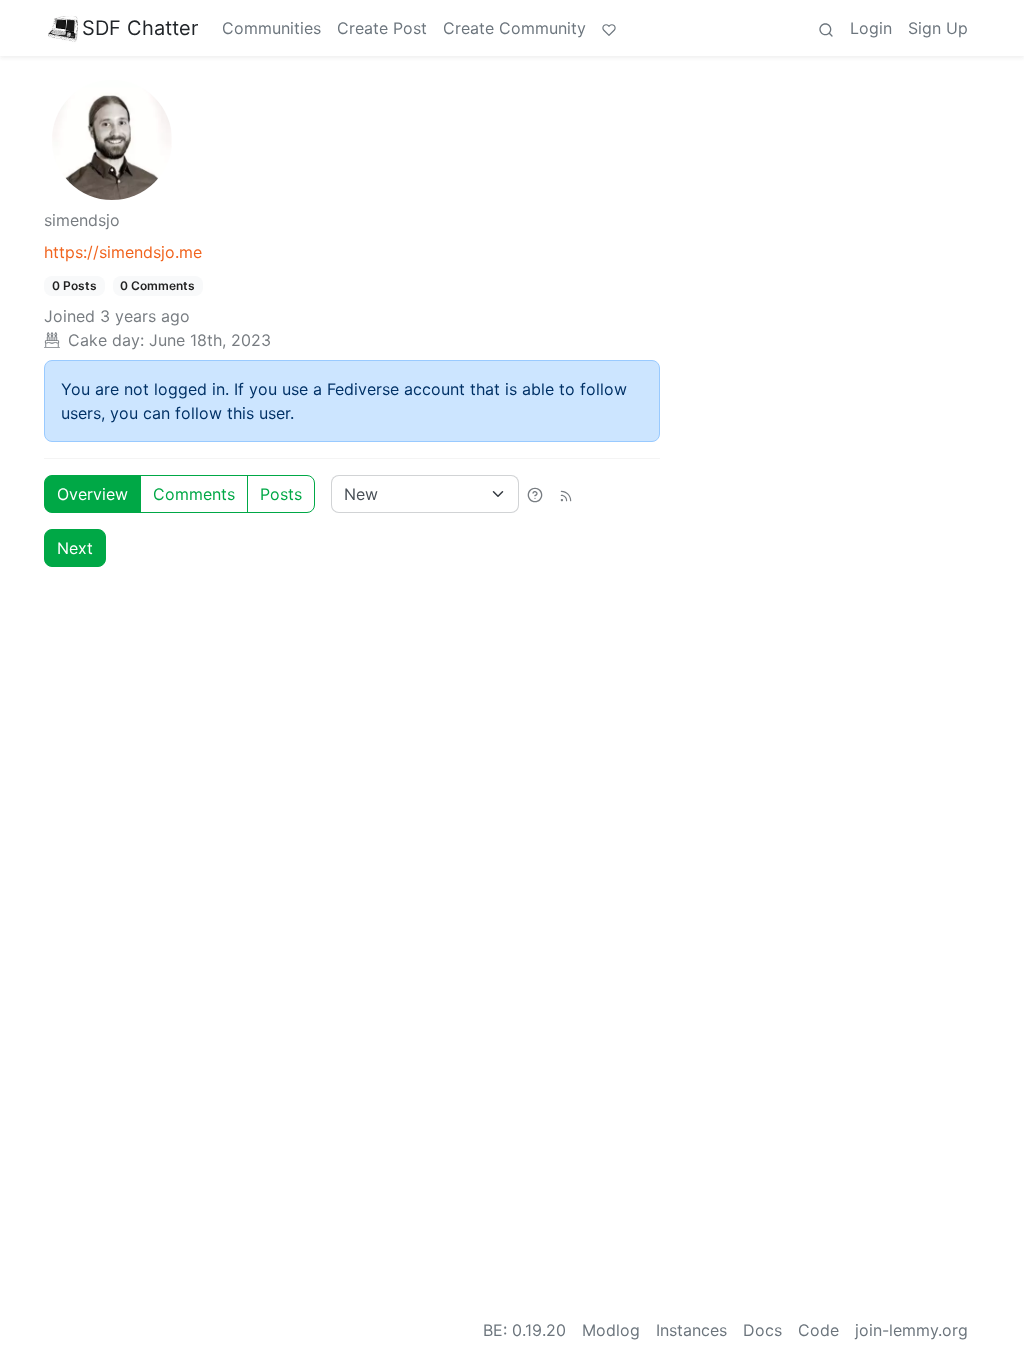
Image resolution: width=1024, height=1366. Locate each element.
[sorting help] (535, 494)
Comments (194, 494)
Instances (691, 1330)
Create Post (382, 28)
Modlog (611, 1330)
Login (871, 28)
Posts (281, 494)
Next (75, 548)
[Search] (826, 28)
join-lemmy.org (911, 1330)
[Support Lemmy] (609, 28)
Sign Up (938, 28)
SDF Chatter (140, 28)
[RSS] (566, 494)
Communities (271, 28)
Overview (92, 494)
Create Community (514, 28)
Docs (762, 1330)
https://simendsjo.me (123, 252)
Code (818, 1330)
